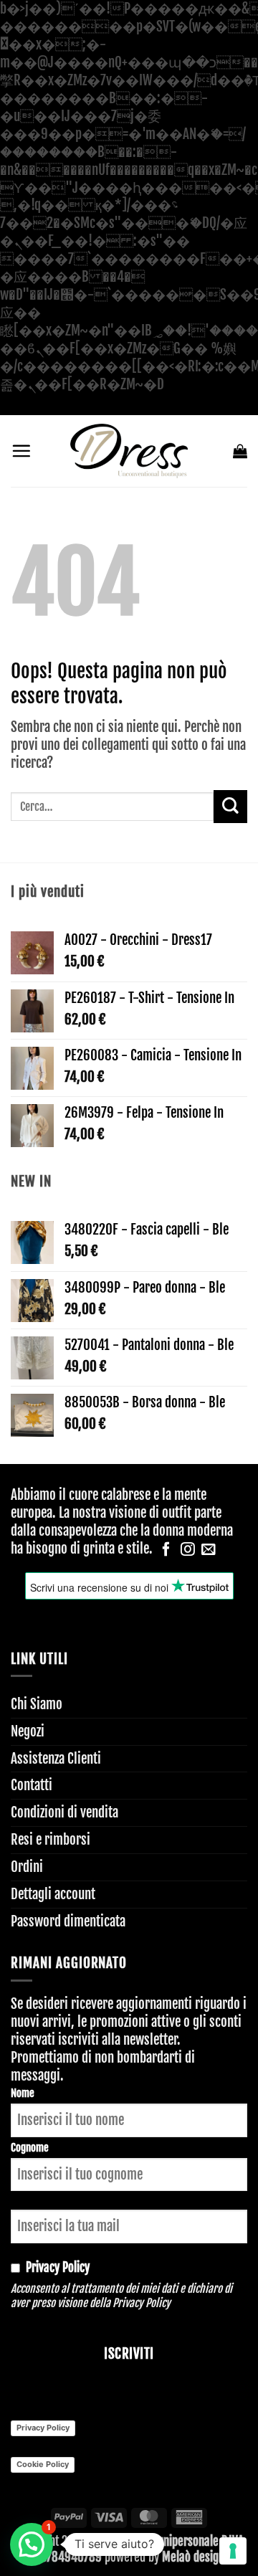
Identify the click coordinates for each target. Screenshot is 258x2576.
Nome (23, 2093)
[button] (21, 451)
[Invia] (230, 807)
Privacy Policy (142, 2303)
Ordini (27, 1867)
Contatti (32, 1785)
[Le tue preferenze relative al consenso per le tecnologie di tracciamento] (233, 2551)
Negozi (28, 1731)
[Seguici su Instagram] (188, 1550)
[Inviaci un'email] (209, 1550)
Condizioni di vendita (64, 1812)
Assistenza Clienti (56, 1759)
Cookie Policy (43, 2464)
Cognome (30, 2148)
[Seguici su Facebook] (166, 1550)
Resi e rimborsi (51, 1840)
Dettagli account (53, 1894)
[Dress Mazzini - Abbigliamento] (129, 451)
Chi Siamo (37, 1704)
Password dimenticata (68, 1921)
